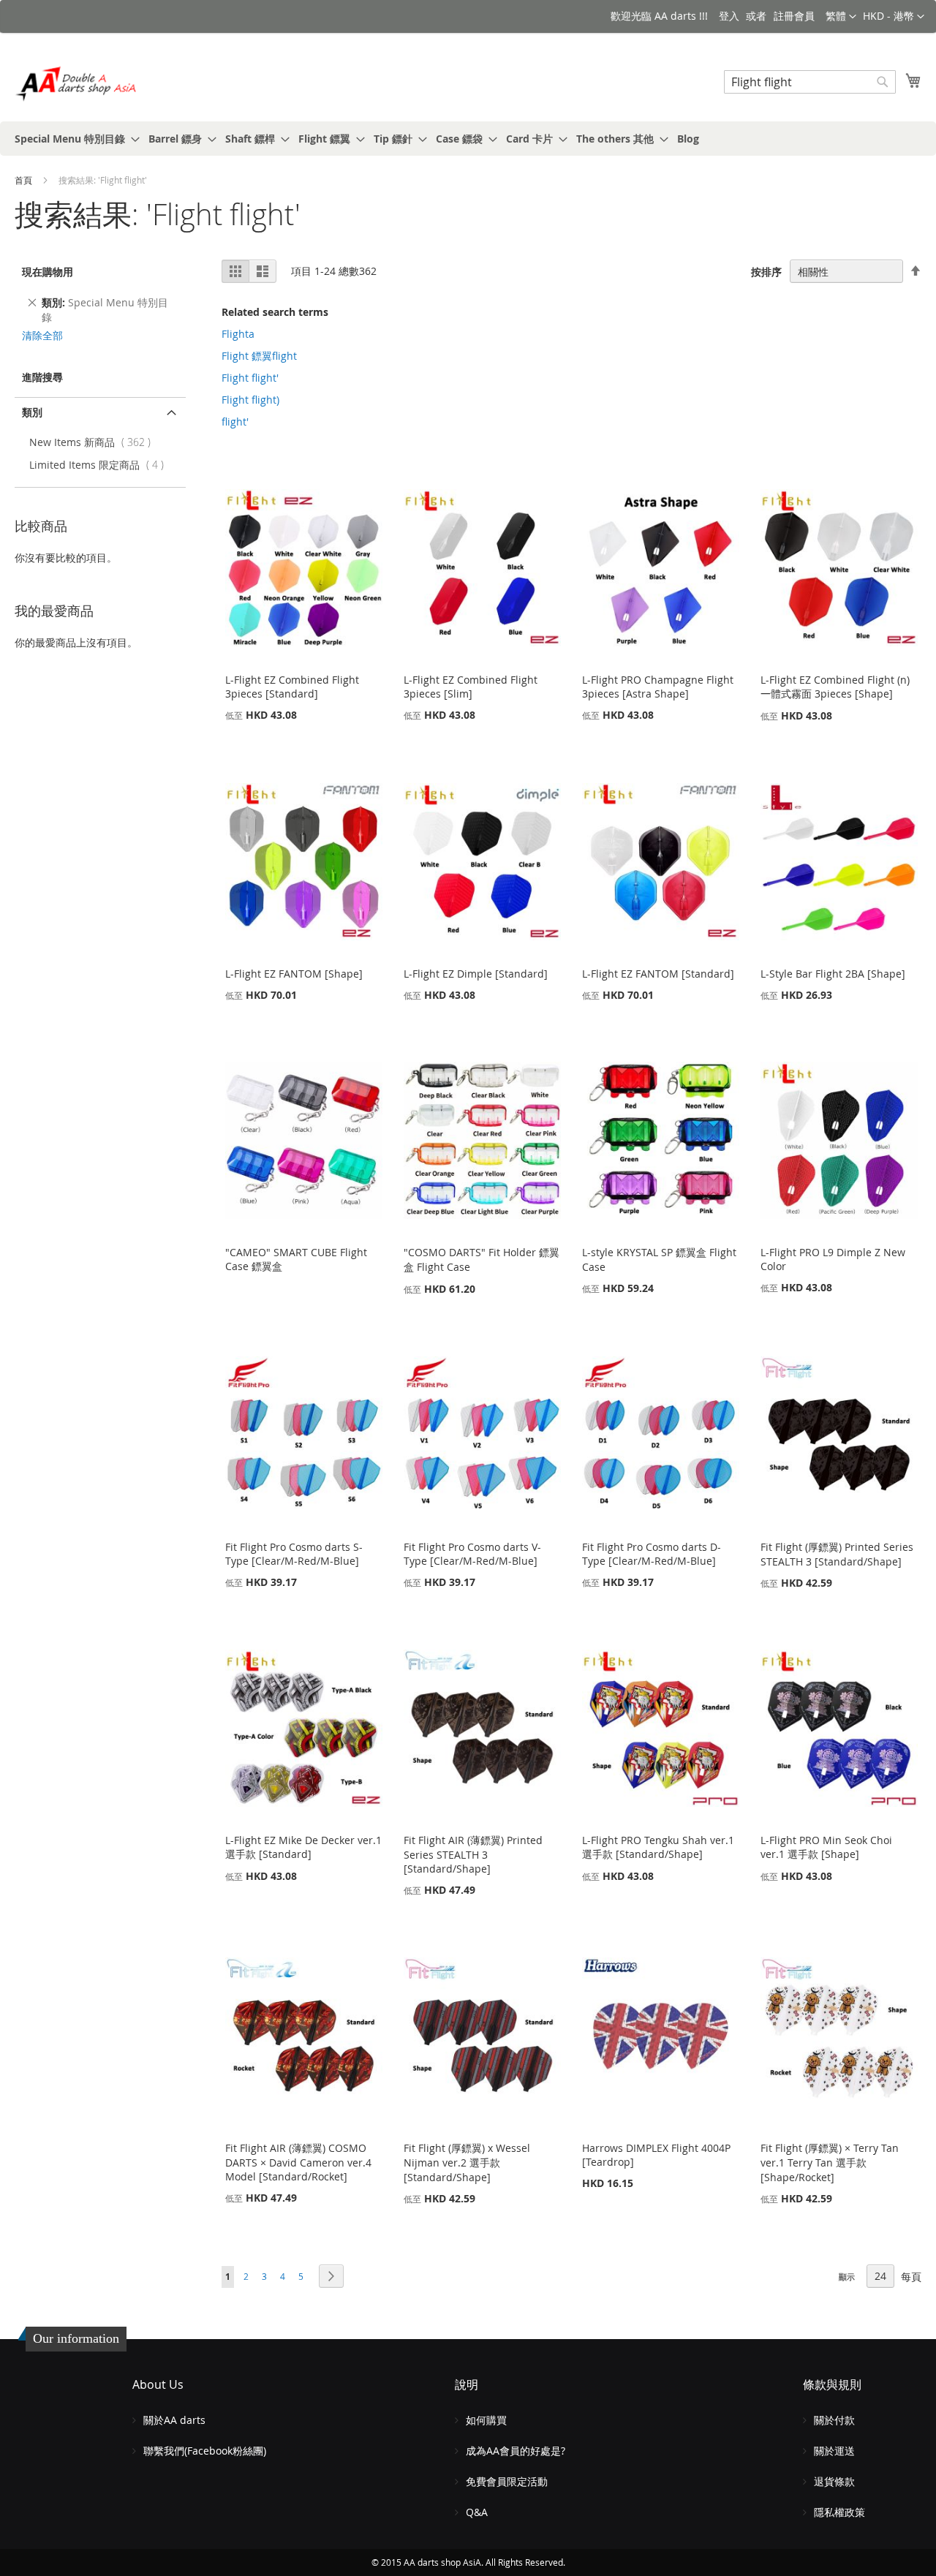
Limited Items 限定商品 (100, 465)
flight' (235, 422)
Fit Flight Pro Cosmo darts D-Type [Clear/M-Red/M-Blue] (652, 1554)
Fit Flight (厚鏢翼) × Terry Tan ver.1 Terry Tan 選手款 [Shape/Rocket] (830, 2163)
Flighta (238, 334)
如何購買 (486, 2420)
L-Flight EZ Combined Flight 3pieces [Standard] (292, 687)
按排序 (766, 272)
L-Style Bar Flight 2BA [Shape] (833, 974)
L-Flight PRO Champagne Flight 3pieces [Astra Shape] (658, 687)
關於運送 (834, 2451)
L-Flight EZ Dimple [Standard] (476, 974)
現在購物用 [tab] (48, 272)
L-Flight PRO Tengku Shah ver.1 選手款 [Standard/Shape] (658, 1847)
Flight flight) (250, 400)
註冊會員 (794, 16)
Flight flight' (250, 378)
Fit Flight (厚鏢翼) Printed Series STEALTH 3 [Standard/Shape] (837, 1554)
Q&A (477, 2512)
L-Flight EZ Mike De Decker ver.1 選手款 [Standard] (303, 1847)
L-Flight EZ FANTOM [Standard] (658, 974)
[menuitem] (73, 139)
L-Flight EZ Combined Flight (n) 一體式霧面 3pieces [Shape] (835, 687)
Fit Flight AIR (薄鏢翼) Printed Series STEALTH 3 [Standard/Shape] (473, 1854)
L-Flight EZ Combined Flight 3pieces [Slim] (471, 687)
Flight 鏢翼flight (259, 356)
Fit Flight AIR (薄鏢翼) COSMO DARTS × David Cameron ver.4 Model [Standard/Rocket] (298, 2162)
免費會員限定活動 (507, 2481)
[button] (894, 17)
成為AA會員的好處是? (516, 2451)
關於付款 (834, 2420)
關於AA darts (174, 2420)
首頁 (24, 180)
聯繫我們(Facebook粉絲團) (205, 2451)
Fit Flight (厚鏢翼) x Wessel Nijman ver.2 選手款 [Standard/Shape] (467, 2163)
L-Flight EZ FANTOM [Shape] (294, 974)
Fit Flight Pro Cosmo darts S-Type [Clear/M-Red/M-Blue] (294, 1554)
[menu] (468, 139)
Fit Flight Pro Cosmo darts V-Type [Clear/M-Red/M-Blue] (472, 1554)
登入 (729, 16)
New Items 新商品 (93, 442)
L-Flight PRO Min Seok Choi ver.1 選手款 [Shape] (826, 1847)
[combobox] (810, 82)
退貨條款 (834, 2481)
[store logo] (77, 84)
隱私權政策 (839, 2512)
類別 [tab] (32, 412)
